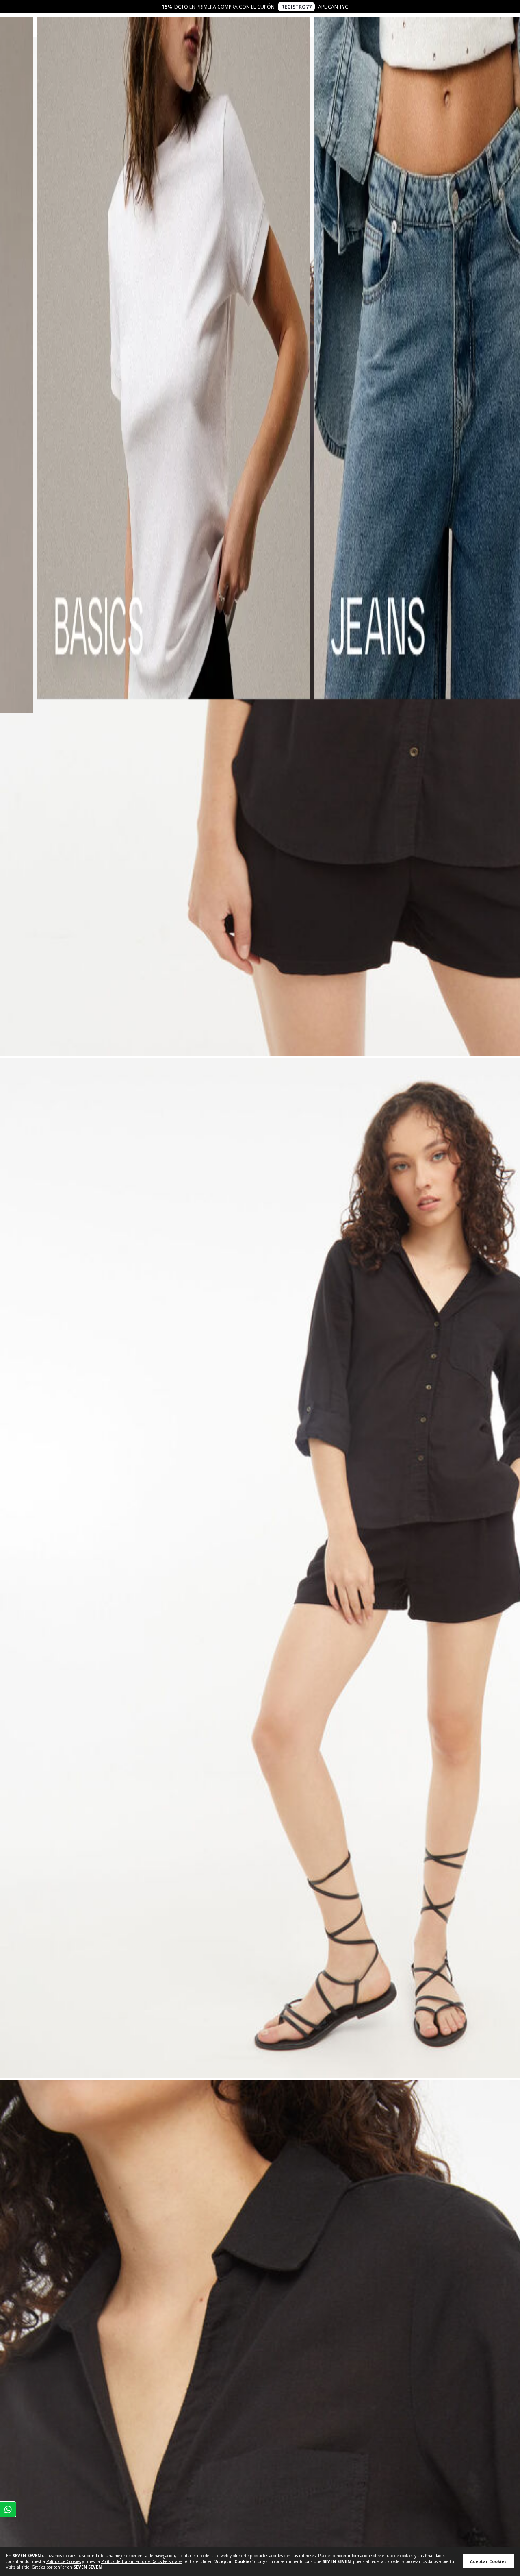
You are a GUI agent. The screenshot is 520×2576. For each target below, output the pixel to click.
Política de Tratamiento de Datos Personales (142, 2561)
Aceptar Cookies (488, 2561)
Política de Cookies (64, 2561)
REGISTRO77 (296, 7)
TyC (344, 7)
